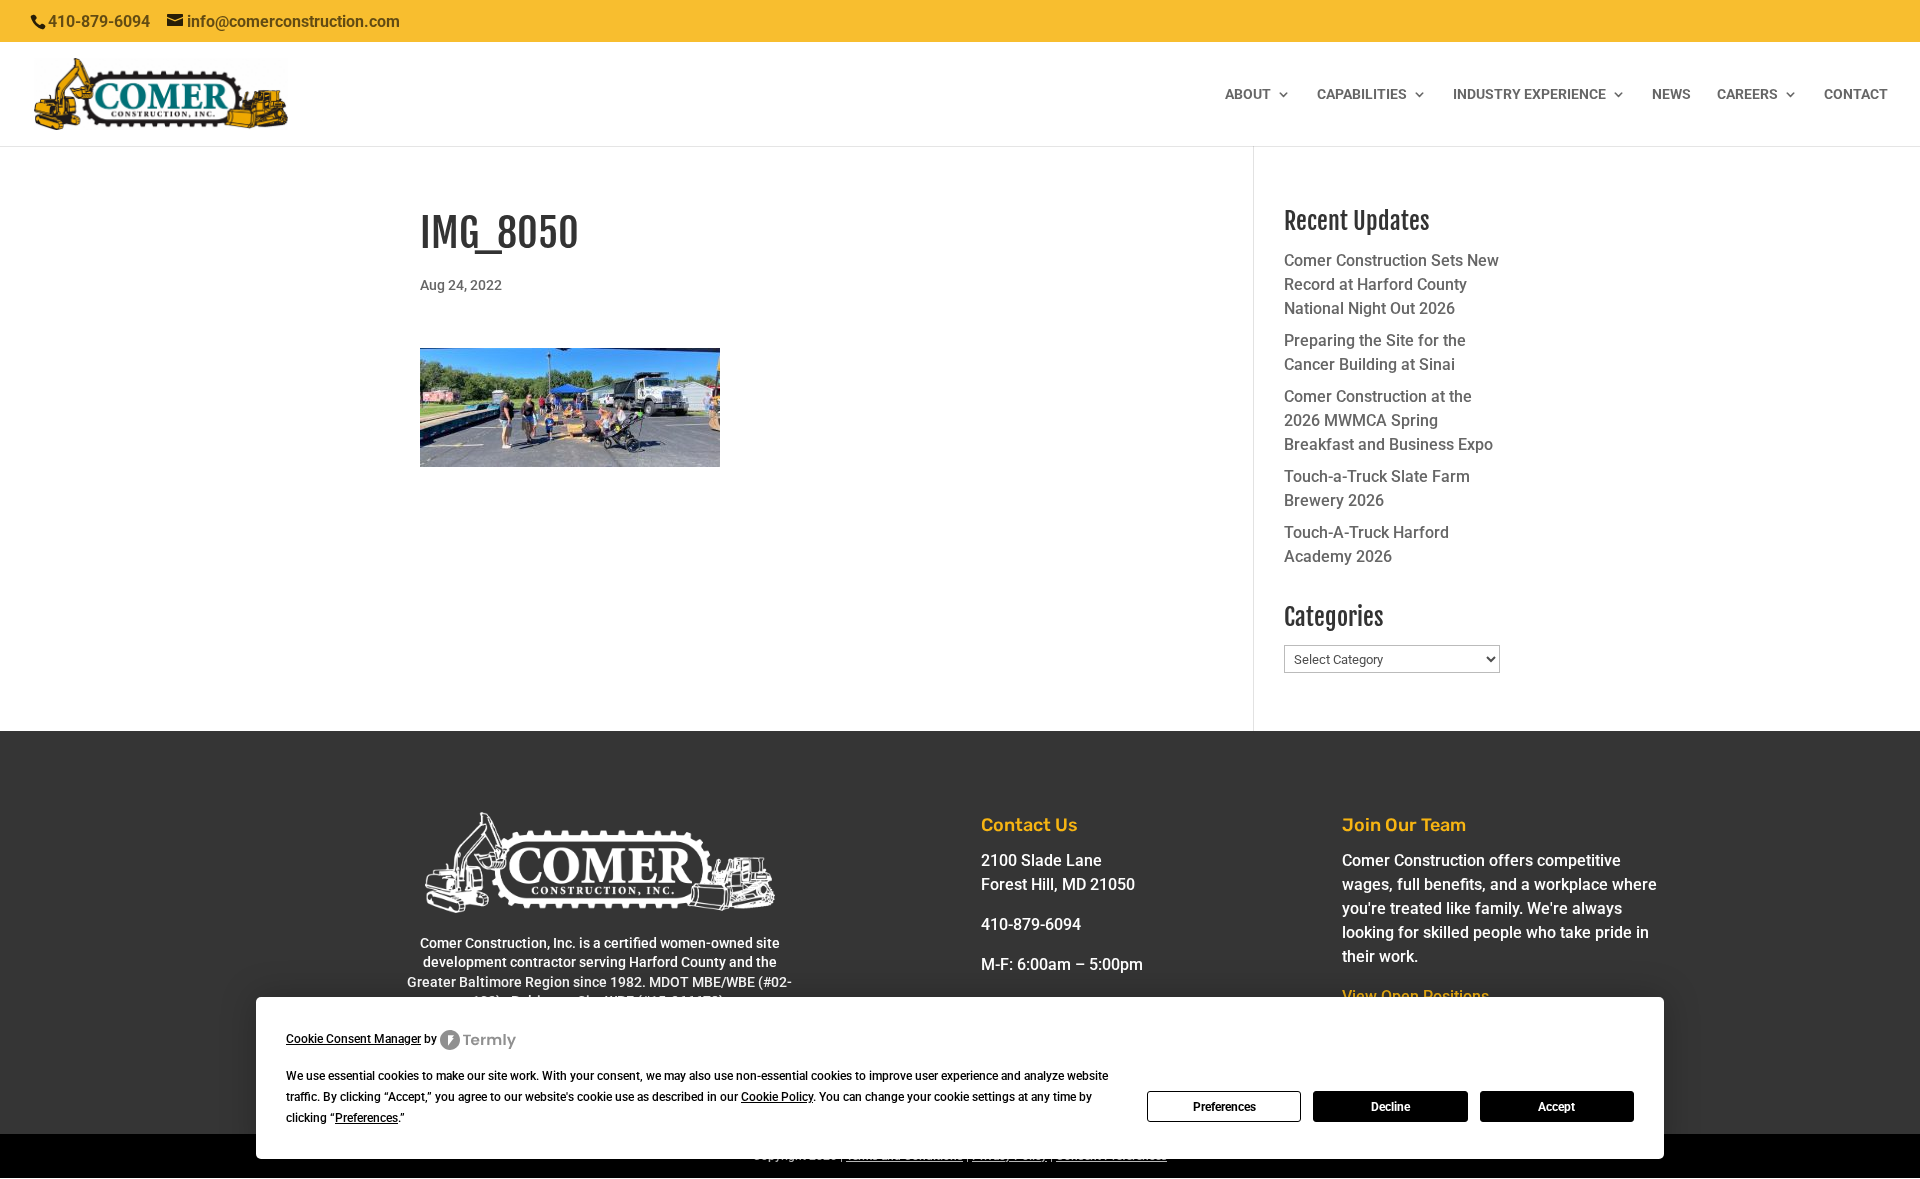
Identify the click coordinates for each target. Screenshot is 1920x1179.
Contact (1856, 94)
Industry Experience (1529, 94)
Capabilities (1362, 94)
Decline (1390, 1107)
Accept (1556, 1107)
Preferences (1224, 1107)
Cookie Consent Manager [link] (353, 1039)
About (1248, 94)
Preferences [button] (366, 1118)
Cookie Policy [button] (777, 1097)
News (1671, 94)
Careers (1747, 94)
